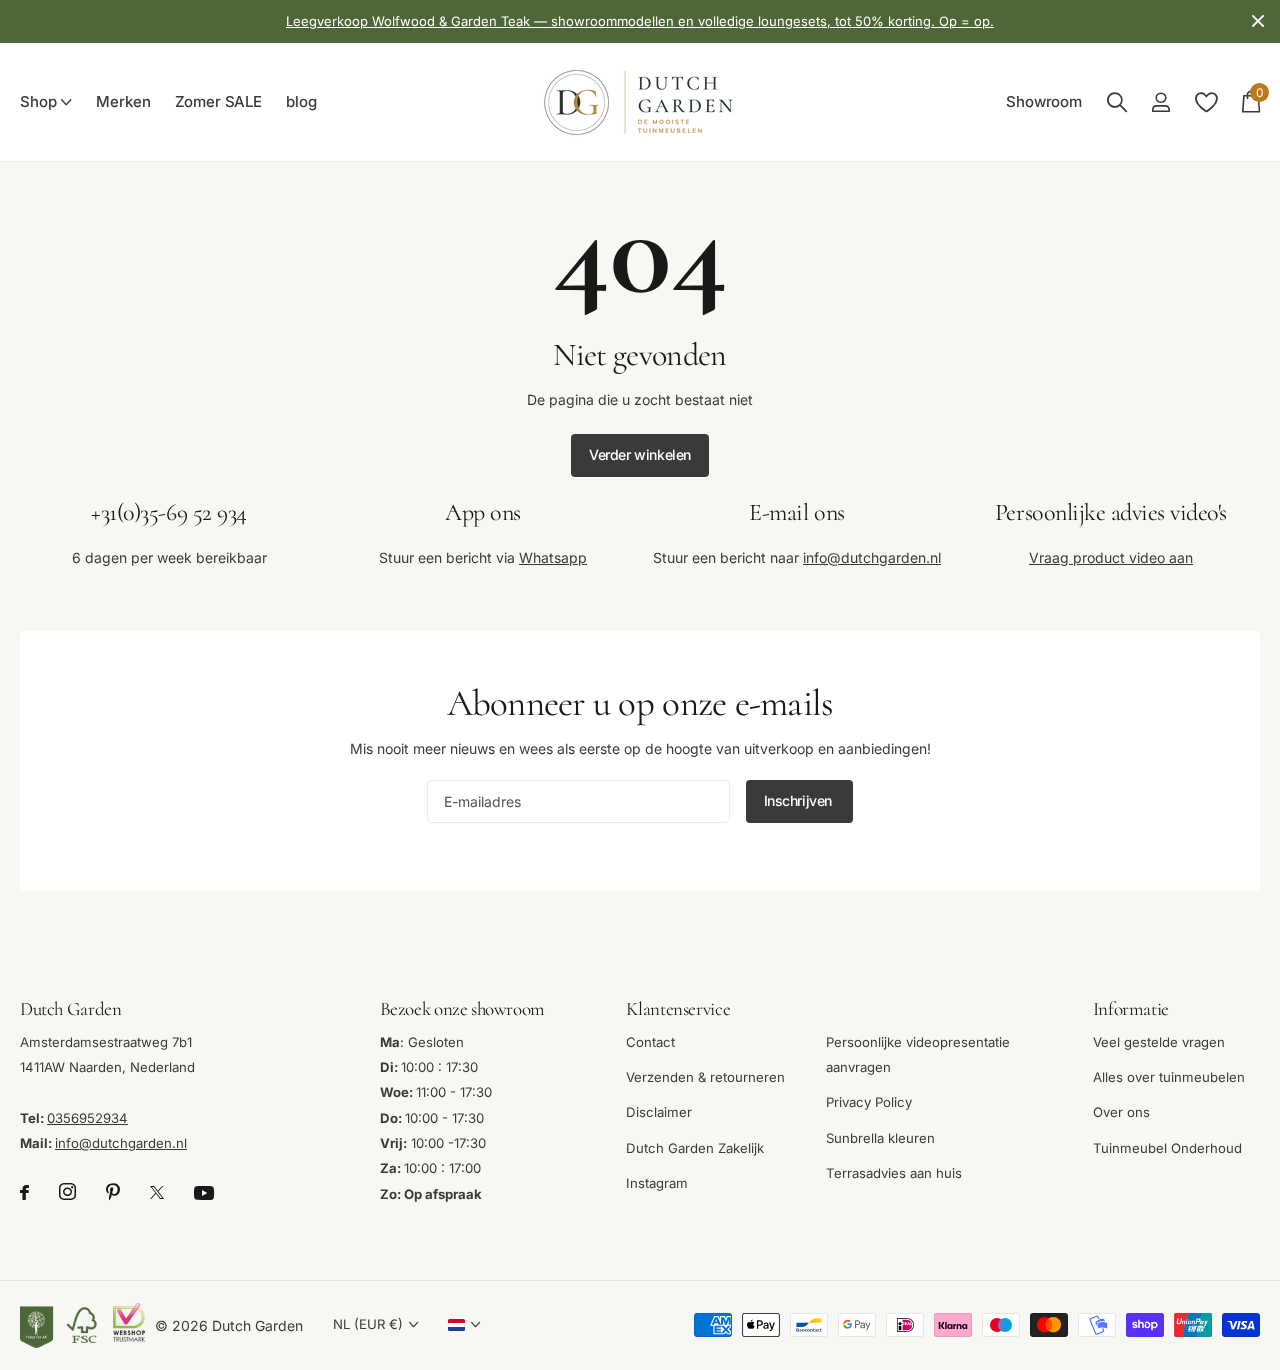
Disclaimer (659, 1112)
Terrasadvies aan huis (894, 1173)
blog (301, 102)
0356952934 (87, 1117)
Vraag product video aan (1111, 557)
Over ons (1121, 1112)
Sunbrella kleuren (880, 1137)
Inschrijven (800, 800)
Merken (123, 102)
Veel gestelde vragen (1159, 1041)
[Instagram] (67, 1192)
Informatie (1131, 1008)
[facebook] (24, 1192)
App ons (483, 512)
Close (1258, 21)
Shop (38, 102)
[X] (157, 1192)
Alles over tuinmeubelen (1169, 1077)
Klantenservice (678, 1008)
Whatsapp (553, 557)
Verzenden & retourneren (705, 1077)
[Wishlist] (1205, 102)
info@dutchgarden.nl (872, 557)
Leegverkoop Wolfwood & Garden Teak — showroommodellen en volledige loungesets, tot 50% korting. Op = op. (640, 21)
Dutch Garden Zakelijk (695, 1147)
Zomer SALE (219, 102)
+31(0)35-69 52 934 (168, 512)
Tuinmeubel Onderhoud (1167, 1147)
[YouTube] (204, 1192)
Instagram (657, 1183)
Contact (650, 1041)
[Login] (1160, 102)
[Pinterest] (113, 1192)
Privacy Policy (869, 1102)
